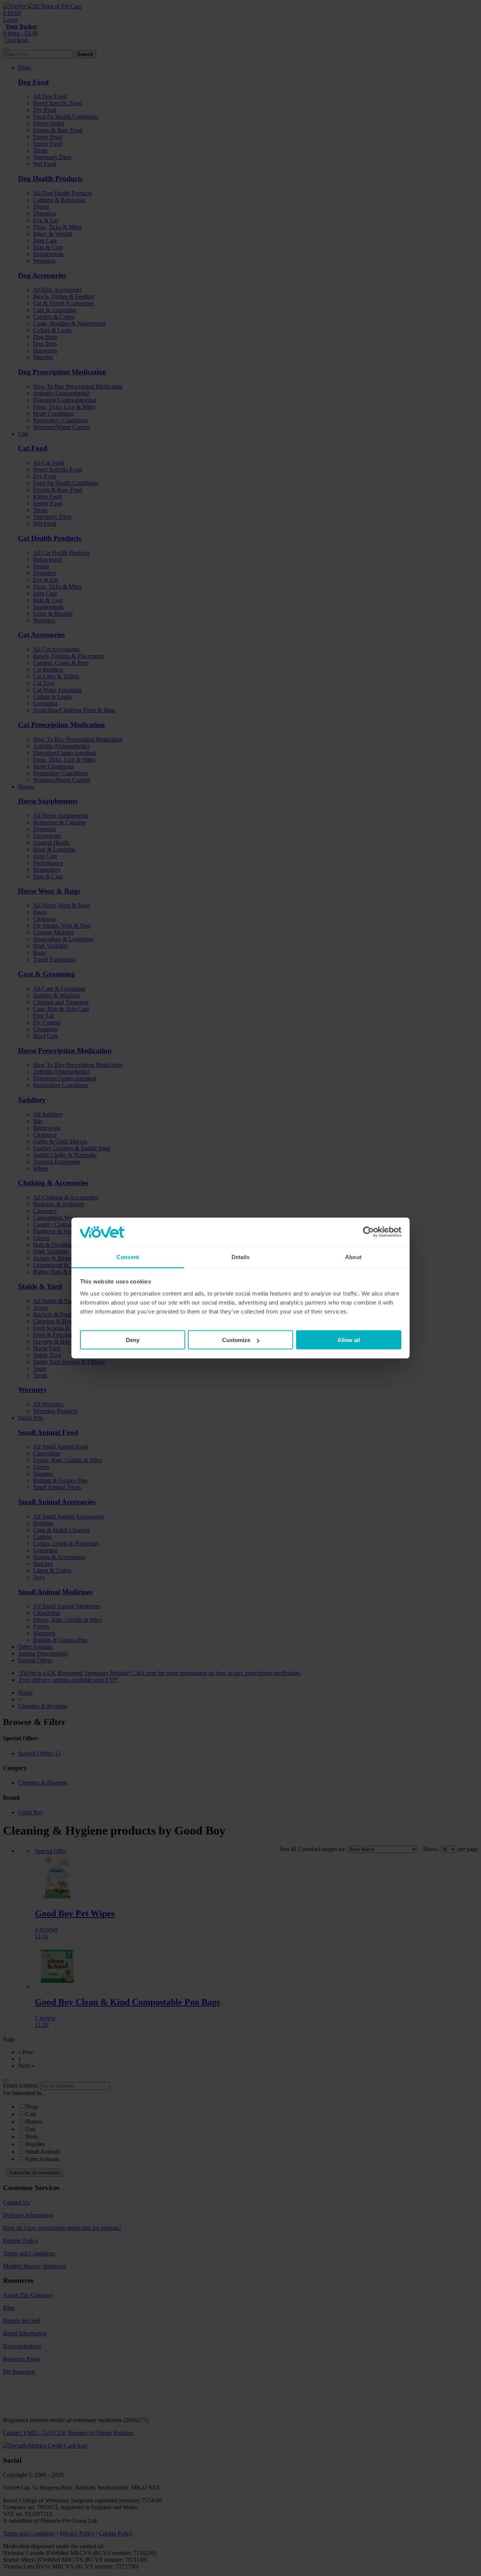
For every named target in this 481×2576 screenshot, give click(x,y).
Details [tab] (241, 1257)
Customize (236, 1340)
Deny (133, 1340)
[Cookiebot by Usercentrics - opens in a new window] (368, 1232)
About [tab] (353, 1257)
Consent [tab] (128, 1257)
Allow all (349, 1340)
